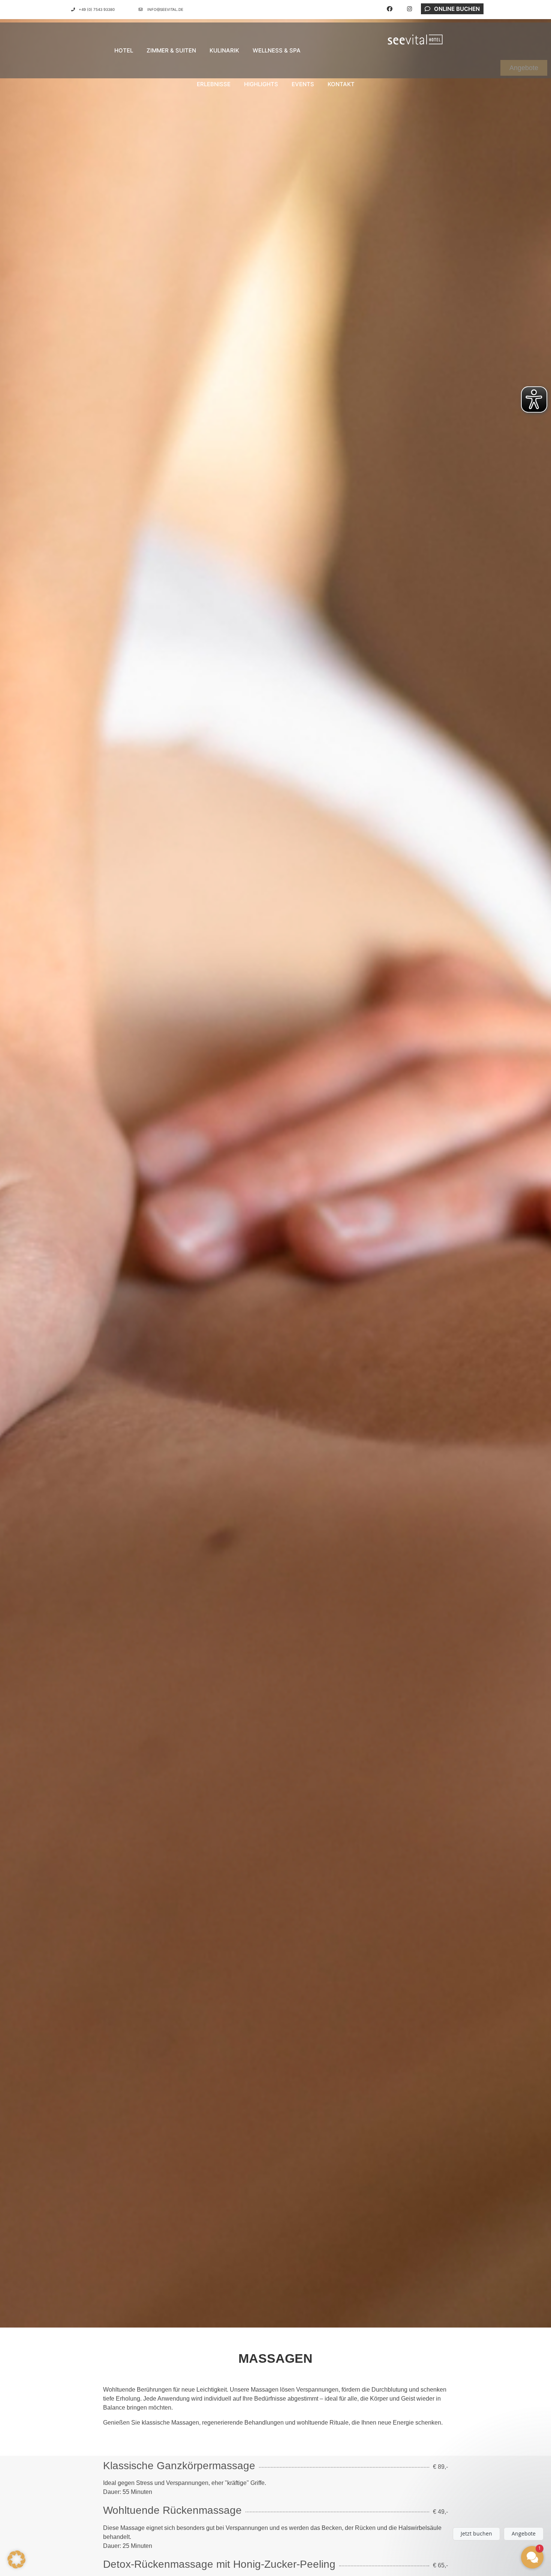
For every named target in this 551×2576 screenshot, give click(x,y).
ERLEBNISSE (214, 84)
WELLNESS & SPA (277, 50)
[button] (16, 2560)
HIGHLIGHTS (261, 84)
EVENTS (303, 84)
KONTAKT (341, 84)
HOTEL (124, 50)
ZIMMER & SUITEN (171, 50)
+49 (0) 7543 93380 (97, 9)
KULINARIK (224, 50)
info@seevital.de (165, 9)
